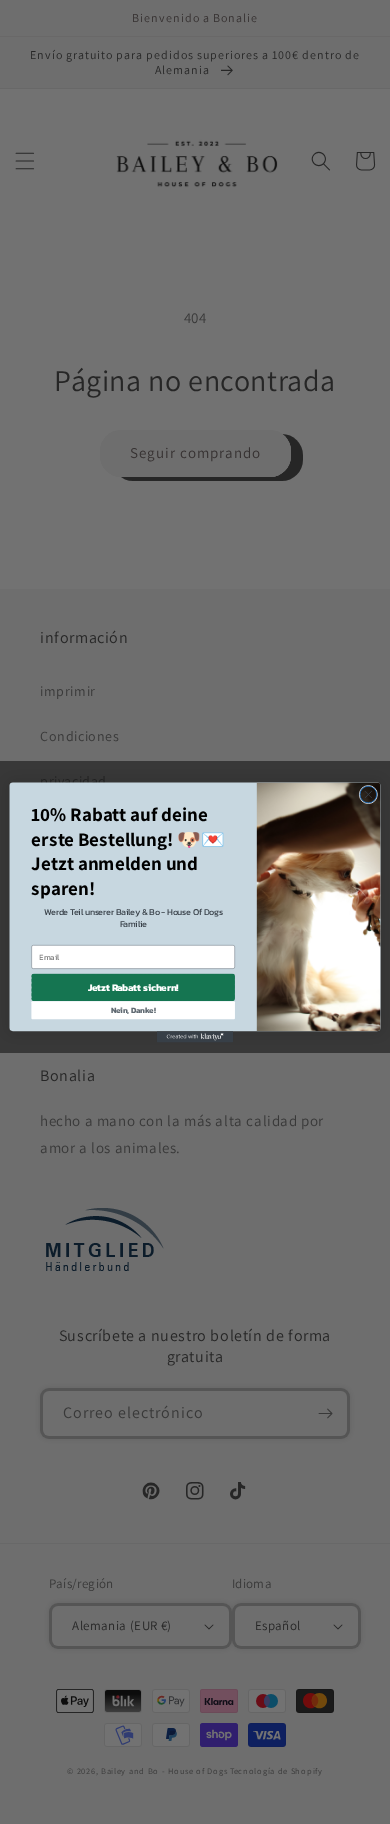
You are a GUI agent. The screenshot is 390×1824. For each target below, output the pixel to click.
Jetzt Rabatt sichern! (133, 987)
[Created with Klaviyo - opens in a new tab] (195, 1036)
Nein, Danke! (133, 1009)
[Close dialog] (368, 794)
